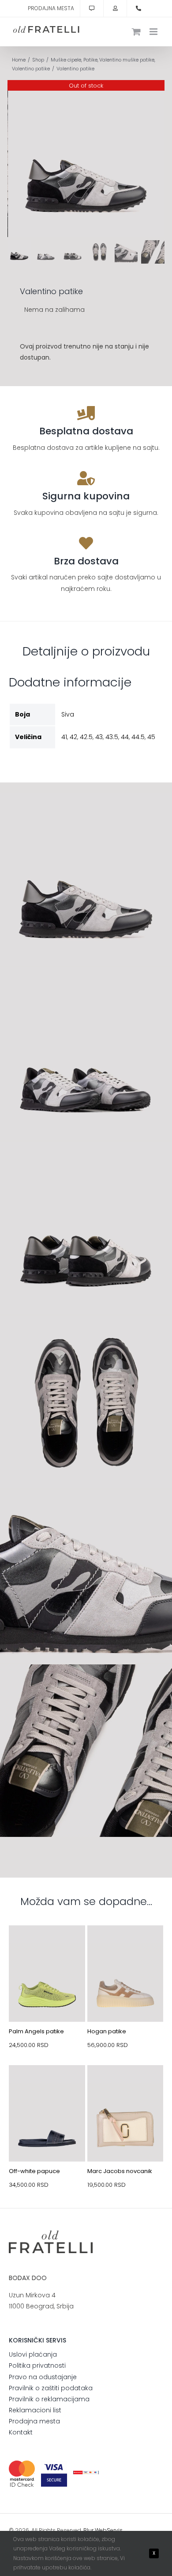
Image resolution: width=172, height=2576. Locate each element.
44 (125, 737)
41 (64, 737)
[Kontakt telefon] (138, 8)
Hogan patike (107, 2031)
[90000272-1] (125, 2086)
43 (99, 737)
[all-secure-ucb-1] (86, 2474)
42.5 (86, 737)
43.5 (112, 737)
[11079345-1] (125, 1946)
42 (73, 737)
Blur (88, 2530)
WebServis (109, 2530)
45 (151, 737)
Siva (68, 714)
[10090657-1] (47, 1946)
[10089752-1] (47, 2086)
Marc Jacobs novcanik (120, 2171)
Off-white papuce (34, 2171)
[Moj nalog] (115, 8)
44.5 (138, 737)
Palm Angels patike (36, 2031)
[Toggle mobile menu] (154, 32)
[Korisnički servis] (92, 8)
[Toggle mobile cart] (136, 32)
